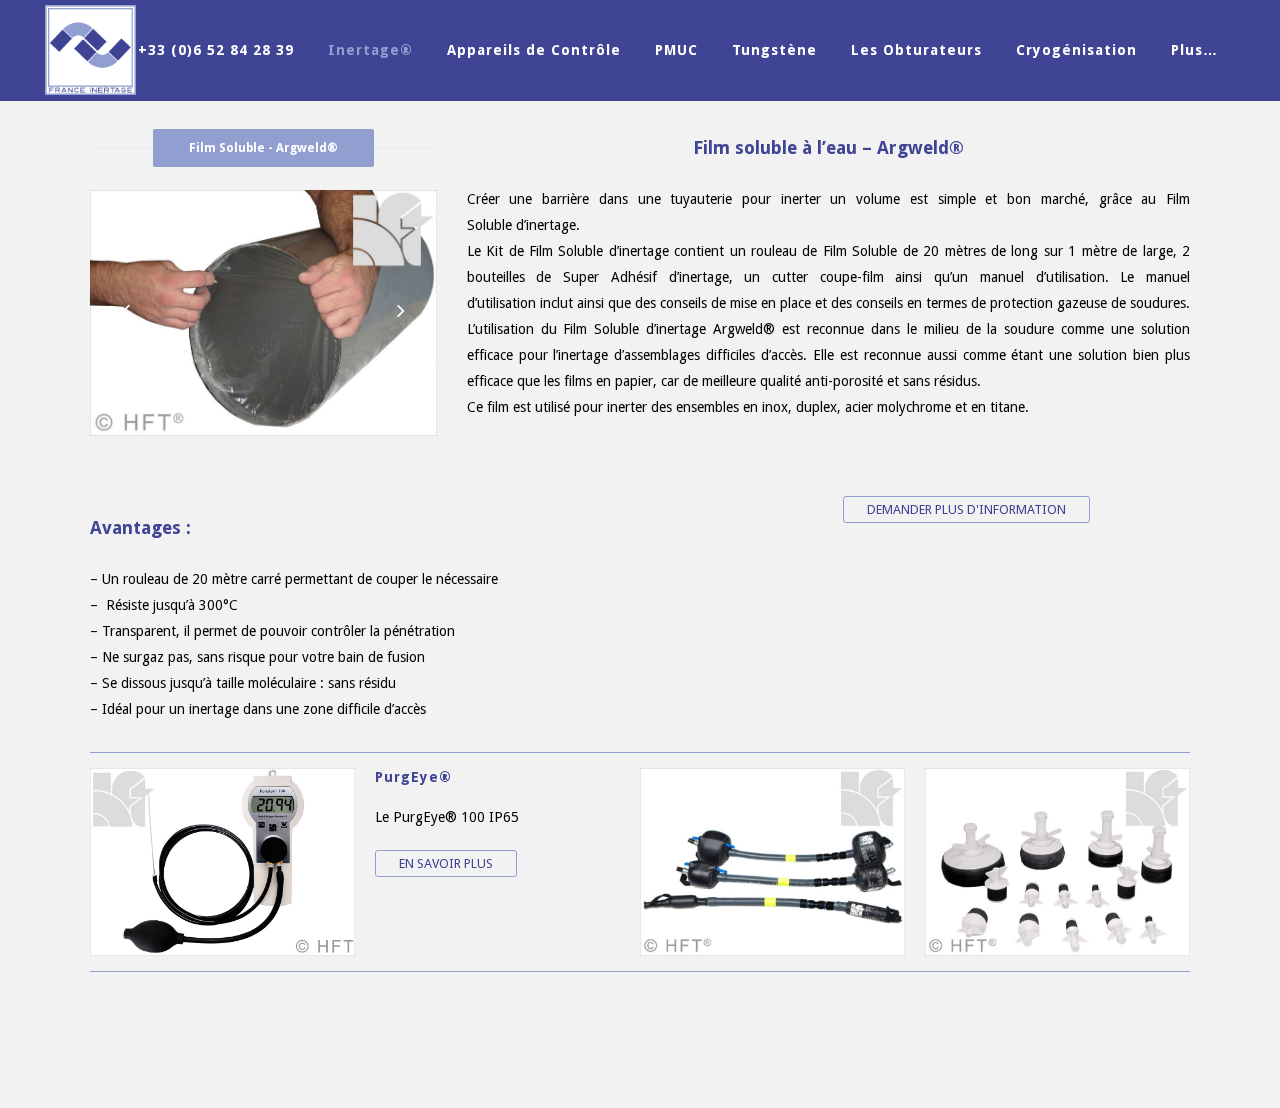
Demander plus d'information (966, 509)
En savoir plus (446, 863)
